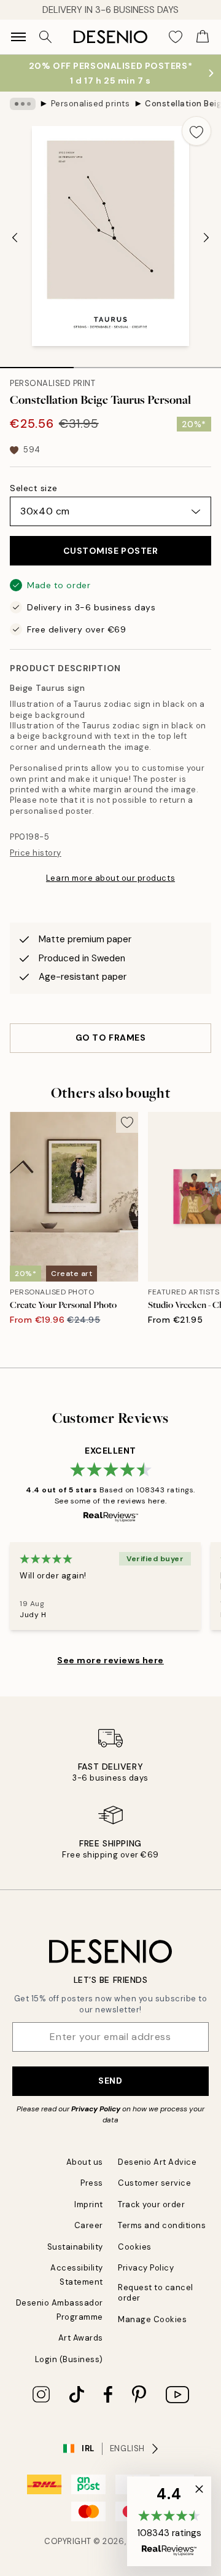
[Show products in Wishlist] (176, 37)
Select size (33, 488)
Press (92, 2183)
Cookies (135, 2247)
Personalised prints (91, 104)
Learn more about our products (110, 878)
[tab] (37, 363)
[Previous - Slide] (15, 237)
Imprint (89, 2204)
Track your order (151, 2204)
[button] (169, 2521)
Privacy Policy (96, 2109)
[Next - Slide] (206, 237)
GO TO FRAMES (111, 1038)
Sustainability (75, 2247)
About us (85, 2162)
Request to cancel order (156, 2293)
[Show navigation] (18, 37)
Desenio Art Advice (157, 2162)
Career (89, 2225)
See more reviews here (110, 1660)
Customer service (154, 2183)
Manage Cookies (152, 2319)
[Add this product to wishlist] (196, 131)
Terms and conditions (162, 2225)
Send (110, 2081)
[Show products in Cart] (203, 37)
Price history (36, 853)
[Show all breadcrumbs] (23, 104)
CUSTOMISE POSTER (111, 551)
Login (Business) (69, 2359)
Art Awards (81, 2338)
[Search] (45, 37)
